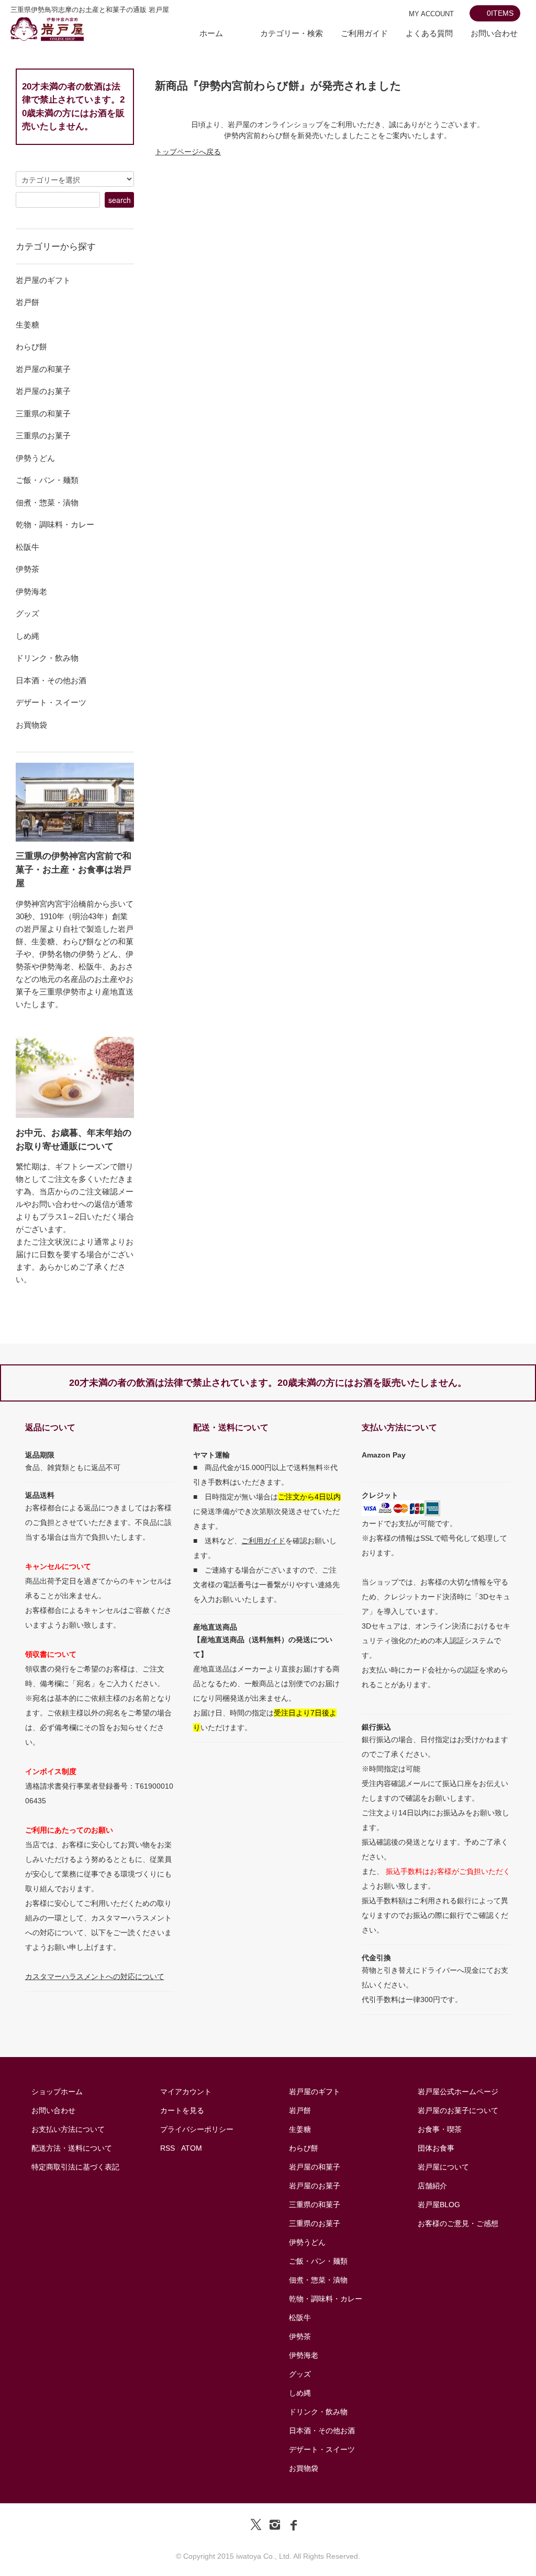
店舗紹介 (432, 2186)
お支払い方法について (68, 2129)
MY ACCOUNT (431, 14)
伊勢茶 (300, 2336)
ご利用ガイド (364, 33)
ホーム (211, 33)
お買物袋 (304, 2468)
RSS (167, 2148)
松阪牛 (300, 2318)
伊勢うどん (307, 2242)
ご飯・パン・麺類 (318, 2261)
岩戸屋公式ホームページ (458, 2092)
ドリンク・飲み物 (318, 2412)
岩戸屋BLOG (439, 2205)
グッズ (300, 2374)
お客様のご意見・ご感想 (458, 2223)
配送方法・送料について (72, 2148)
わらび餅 (304, 2148)
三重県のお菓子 (315, 2223)
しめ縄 (300, 2393)
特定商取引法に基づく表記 (75, 2167)
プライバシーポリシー (197, 2129)
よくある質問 (429, 33)
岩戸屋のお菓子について (458, 2110)
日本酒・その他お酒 (322, 2431)
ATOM (192, 2148)
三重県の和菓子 (315, 2205)
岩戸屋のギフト (315, 2092)
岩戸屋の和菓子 (315, 2167)
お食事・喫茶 (440, 2129)
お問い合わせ (494, 33)
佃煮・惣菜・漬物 (318, 2280)
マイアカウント (186, 2092)
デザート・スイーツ (322, 2449)
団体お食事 (436, 2148)
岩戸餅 (300, 2110)
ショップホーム (57, 2092)
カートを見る (182, 2110)
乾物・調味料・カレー (326, 2299)
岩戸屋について (443, 2167)
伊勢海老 (304, 2355)
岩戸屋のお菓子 (315, 2186)
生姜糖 (300, 2129)
